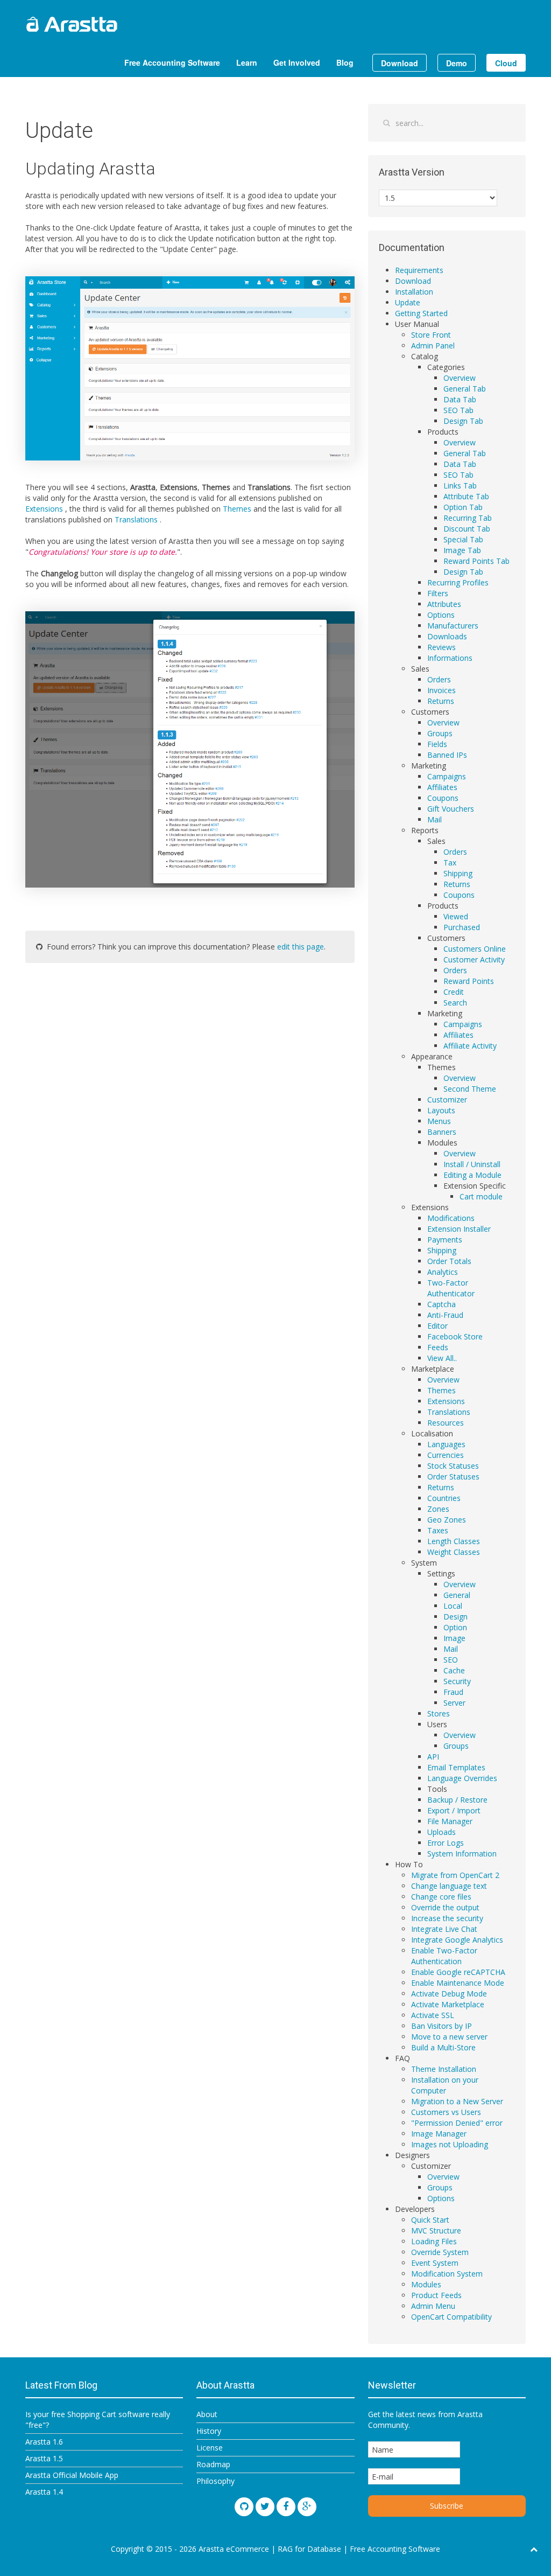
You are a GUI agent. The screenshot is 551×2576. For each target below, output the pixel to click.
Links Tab (460, 486)
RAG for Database (309, 2549)
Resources (446, 1423)
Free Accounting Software (172, 62)
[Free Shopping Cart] (98, 24)
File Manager (450, 1821)
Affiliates (442, 787)
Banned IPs (447, 755)
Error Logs (446, 1843)
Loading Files (434, 2241)
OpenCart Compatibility (451, 2317)
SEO (451, 1660)
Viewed (456, 916)
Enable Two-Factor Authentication (444, 1956)
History (209, 2431)
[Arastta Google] (307, 2507)
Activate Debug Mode (449, 1994)
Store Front (431, 335)
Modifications (451, 1218)
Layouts (441, 1110)
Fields (437, 744)
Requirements (419, 270)
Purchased (462, 927)
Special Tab (463, 539)
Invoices (441, 690)
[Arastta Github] (244, 2507)
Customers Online (475, 949)
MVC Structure (436, 2231)
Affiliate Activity (470, 1046)
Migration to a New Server (457, 2101)
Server (454, 1703)
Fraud (453, 1692)
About (207, 2414)
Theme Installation (444, 2069)
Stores (439, 1713)
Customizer (447, 1099)
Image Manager (439, 2134)
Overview (460, 378)
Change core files (441, 1897)
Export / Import (454, 1810)
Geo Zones (447, 1520)
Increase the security (447, 1918)
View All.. (442, 1358)
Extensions (45, 509)
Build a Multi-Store (443, 2047)
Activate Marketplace (448, 2004)
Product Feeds (436, 2295)
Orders (439, 679)
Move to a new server (449, 2037)
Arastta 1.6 (44, 2442)
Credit (454, 992)
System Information (462, 1854)
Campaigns (447, 776)
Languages (446, 1444)
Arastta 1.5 (44, 2458)
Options (441, 615)
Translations (137, 519)
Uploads (441, 1832)
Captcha (441, 1304)
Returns (441, 701)
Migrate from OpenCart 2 (455, 1875)
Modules (426, 2284)
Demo (457, 63)
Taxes (438, 1530)
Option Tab (463, 507)
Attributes (444, 604)
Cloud (506, 63)
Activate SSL (433, 2015)
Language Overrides (462, 1778)
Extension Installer (459, 1229)
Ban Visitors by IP (441, 2026)
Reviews (441, 647)
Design (455, 1617)
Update (408, 302)
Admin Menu (433, 2306)
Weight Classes (454, 1552)
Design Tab (463, 421)
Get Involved (297, 62)
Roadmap (213, 2464)
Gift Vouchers (451, 809)
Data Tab (460, 399)
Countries (444, 1498)
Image (454, 1638)
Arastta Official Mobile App (72, 2475)
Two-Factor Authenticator (451, 1288)
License (210, 2448)
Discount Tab (467, 529)
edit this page (301, 947)
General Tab (465, 389)
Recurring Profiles (458, 582)
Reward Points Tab (476, 561)
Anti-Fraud (445, 1315)
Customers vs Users (446, 2112)
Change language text (449, 1886)
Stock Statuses (453, 1466)
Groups (440, 733)
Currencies (446, 1455)
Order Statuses (453, 1477)
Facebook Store (455, 1336)
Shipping (458, 873)
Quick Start (430, 2220)
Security (457, 1681)
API (433, 1757)
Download (400, 63)
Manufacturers (453, 626)
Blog (345, 62)
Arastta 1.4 (44, 2492)
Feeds (438, 1347)
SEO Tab (458, 410)
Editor (437, 1326)
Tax (450, 863)
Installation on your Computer (445, 2085)
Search (455, 1003)
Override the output (445, 1907)
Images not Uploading (450, 2144)
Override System (440, 2252)
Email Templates (456, 1767)
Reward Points (469, 981)
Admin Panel (433, 345)
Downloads (447, 636)
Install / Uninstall (472, 1164)
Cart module (481, 1196)
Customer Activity (474, 959)
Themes (238, 509)
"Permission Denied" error (457, 2123)
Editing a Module (472, 1175)
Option (455, 1627)
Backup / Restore (457, 1800)
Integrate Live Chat (444, 1929)
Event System (435, 2263)
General (457, 1595)
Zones (438, 1509)
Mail (435, 819)
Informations (450, 658)
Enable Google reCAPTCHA (458, 1972)
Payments (445, 1240)
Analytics (443, 1272)
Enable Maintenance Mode (458, 1983)
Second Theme (470, 1089)
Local (453, 1606)
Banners (442, 1132)
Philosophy (216, 2481)
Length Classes (454, 1541)
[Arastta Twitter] (265, 2507)
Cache (454, 1670)
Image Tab (462, 550)
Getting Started (421, 313)
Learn (247, 62)
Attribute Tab (466, 496)
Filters (438, 593)
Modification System (447, 2274)
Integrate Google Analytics (457, 1940)
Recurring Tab (468, 518)
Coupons (443, 798)
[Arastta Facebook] (286, 2507)
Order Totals (449, 1261)
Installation (414, 292)
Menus (439, 1121)
